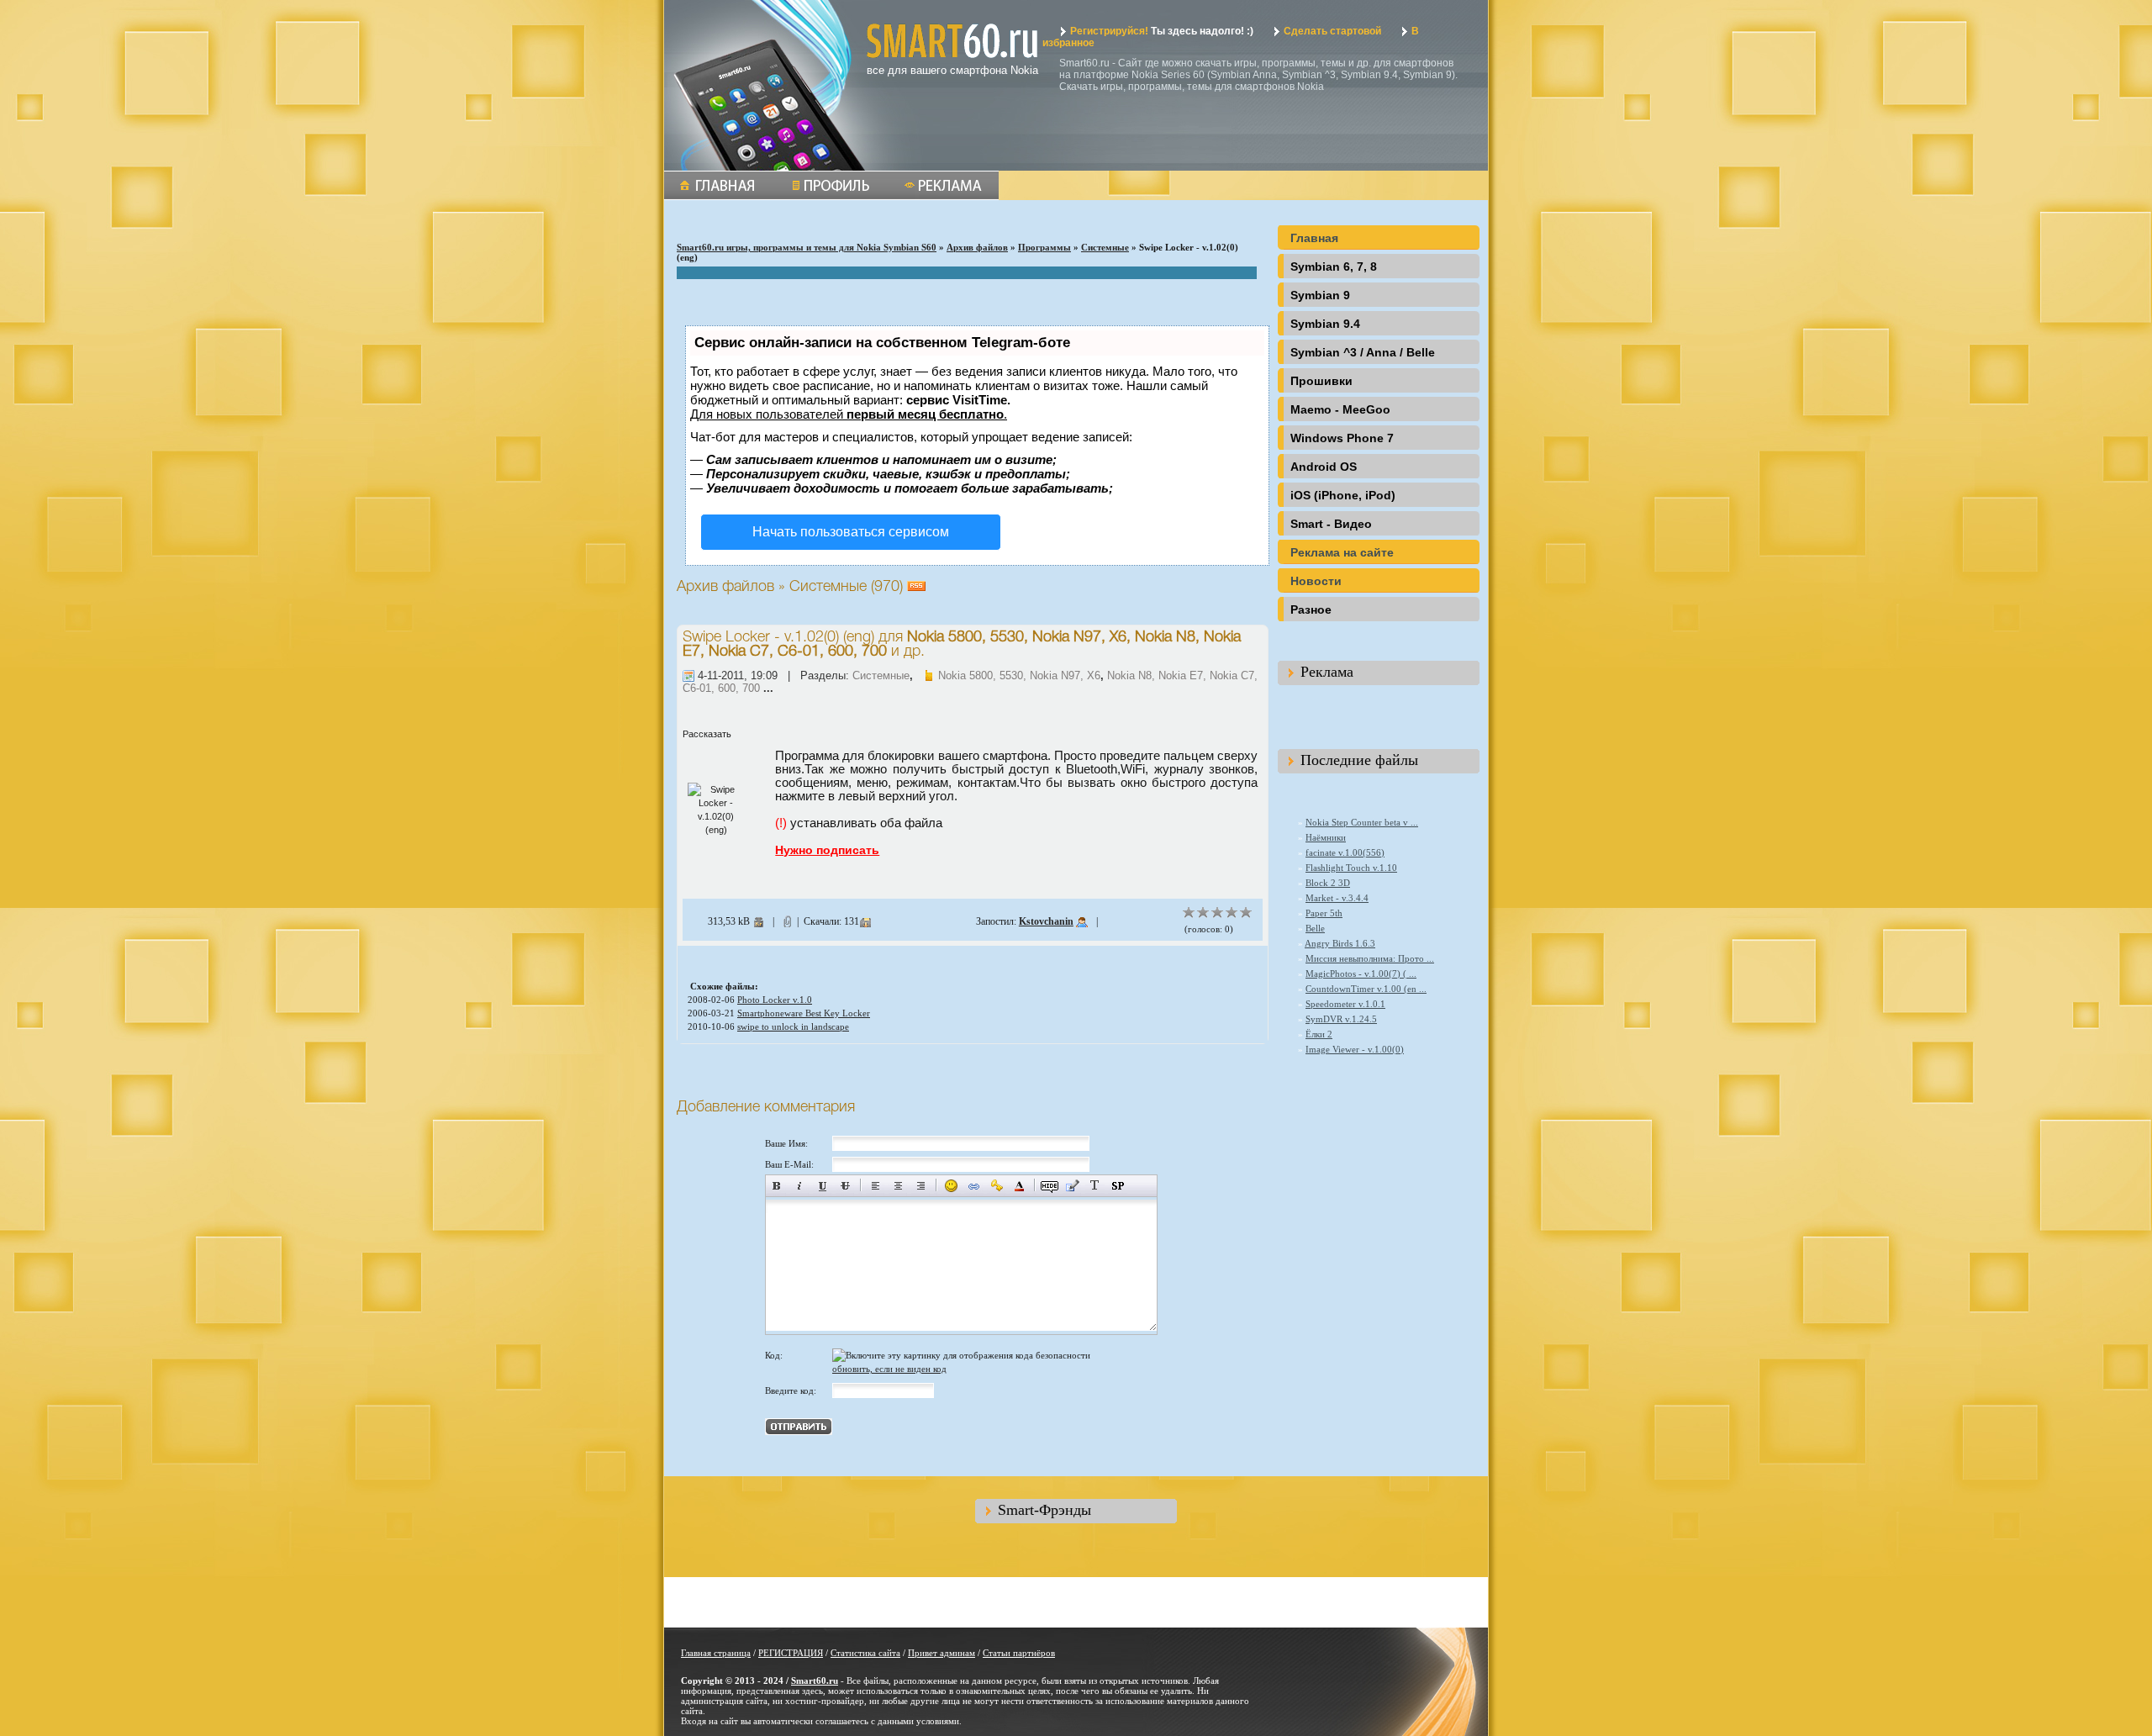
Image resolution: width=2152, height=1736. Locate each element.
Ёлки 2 (1319, 1034)
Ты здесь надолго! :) (1162, 31)
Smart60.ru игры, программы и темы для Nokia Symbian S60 (807, 247)
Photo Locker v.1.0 (775, 1000)
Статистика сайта (865, 1653)
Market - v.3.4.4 (1337, 898)
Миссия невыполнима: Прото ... (1370, 958)
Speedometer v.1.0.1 (1345, 1004)
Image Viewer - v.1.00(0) (1355, 1049)
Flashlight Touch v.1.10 (1351, 868)
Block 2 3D (1328, 883)
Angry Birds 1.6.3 (1340, 943)
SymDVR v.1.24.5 (1341, 1019)
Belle (1315, 928)
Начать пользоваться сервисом (851, 532)
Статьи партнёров (1019, 1653)
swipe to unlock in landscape (793, 1026)
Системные (1105, 247)
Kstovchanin (1046, 921)
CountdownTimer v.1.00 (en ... (1366, 989)
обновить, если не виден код (889, 1369)
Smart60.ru (815, 1681)
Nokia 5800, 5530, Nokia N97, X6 (1019, 675)
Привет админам (941, 1653)
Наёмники (1326, 837)
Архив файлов (977, 247)
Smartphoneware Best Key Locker (804, 1013)
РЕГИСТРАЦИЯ (791, 1653)
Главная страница (716, 1653)
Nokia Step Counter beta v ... (1362, 822)
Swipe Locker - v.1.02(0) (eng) (778, 637)
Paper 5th (1324, 913)
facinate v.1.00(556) (1345, 852)
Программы (1044, 247)
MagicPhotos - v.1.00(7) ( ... (1361, 974)
